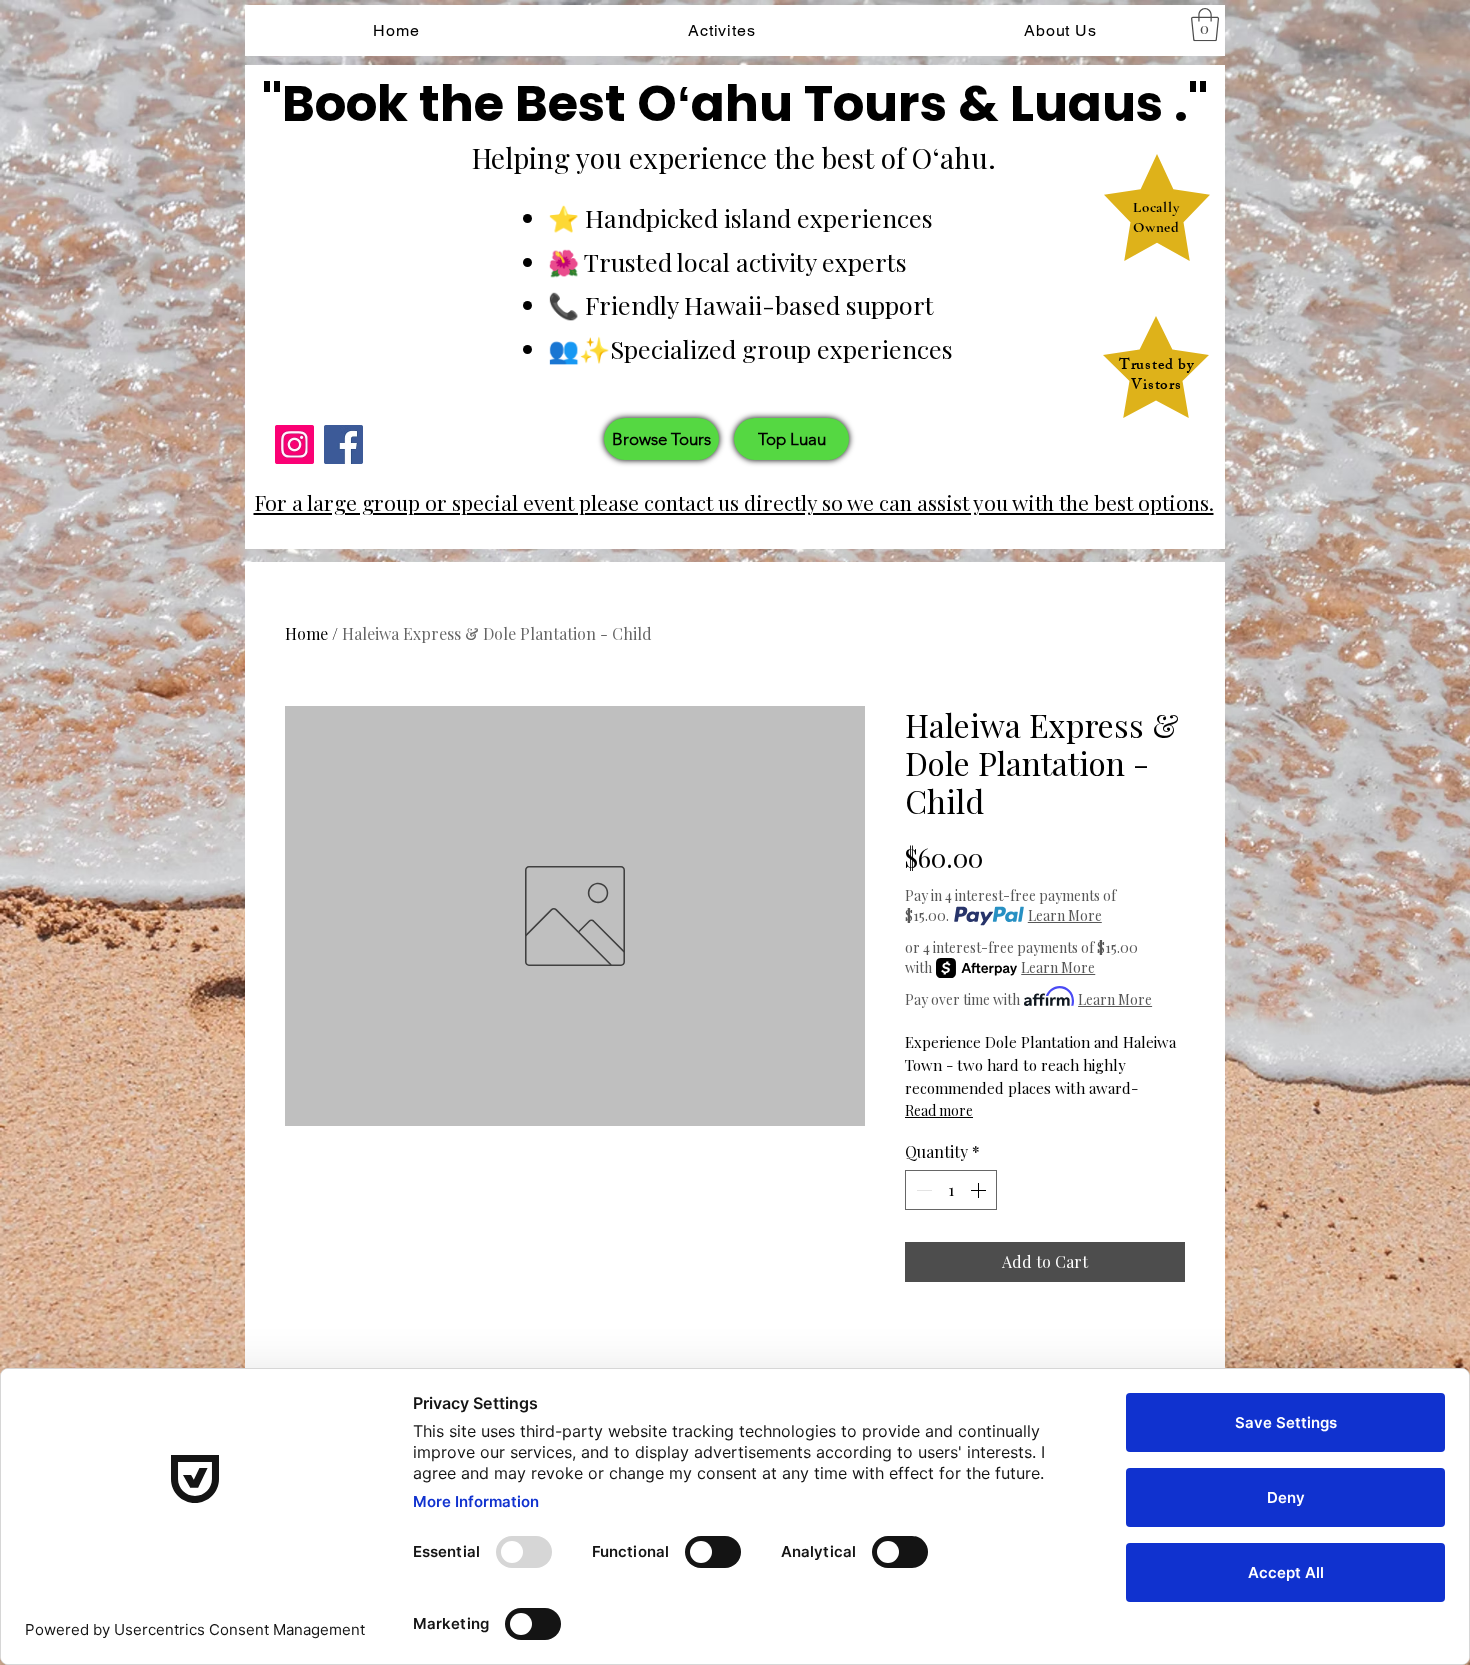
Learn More (1065, 915)
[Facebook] (343, 444)
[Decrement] (922, 1190)
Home (306, 633)
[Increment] (980, 1190)
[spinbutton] (951, 1190)
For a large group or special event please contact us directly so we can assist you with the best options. (734, 502)
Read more (939, 1110)
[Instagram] (294, 444)
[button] (1205, 24)
